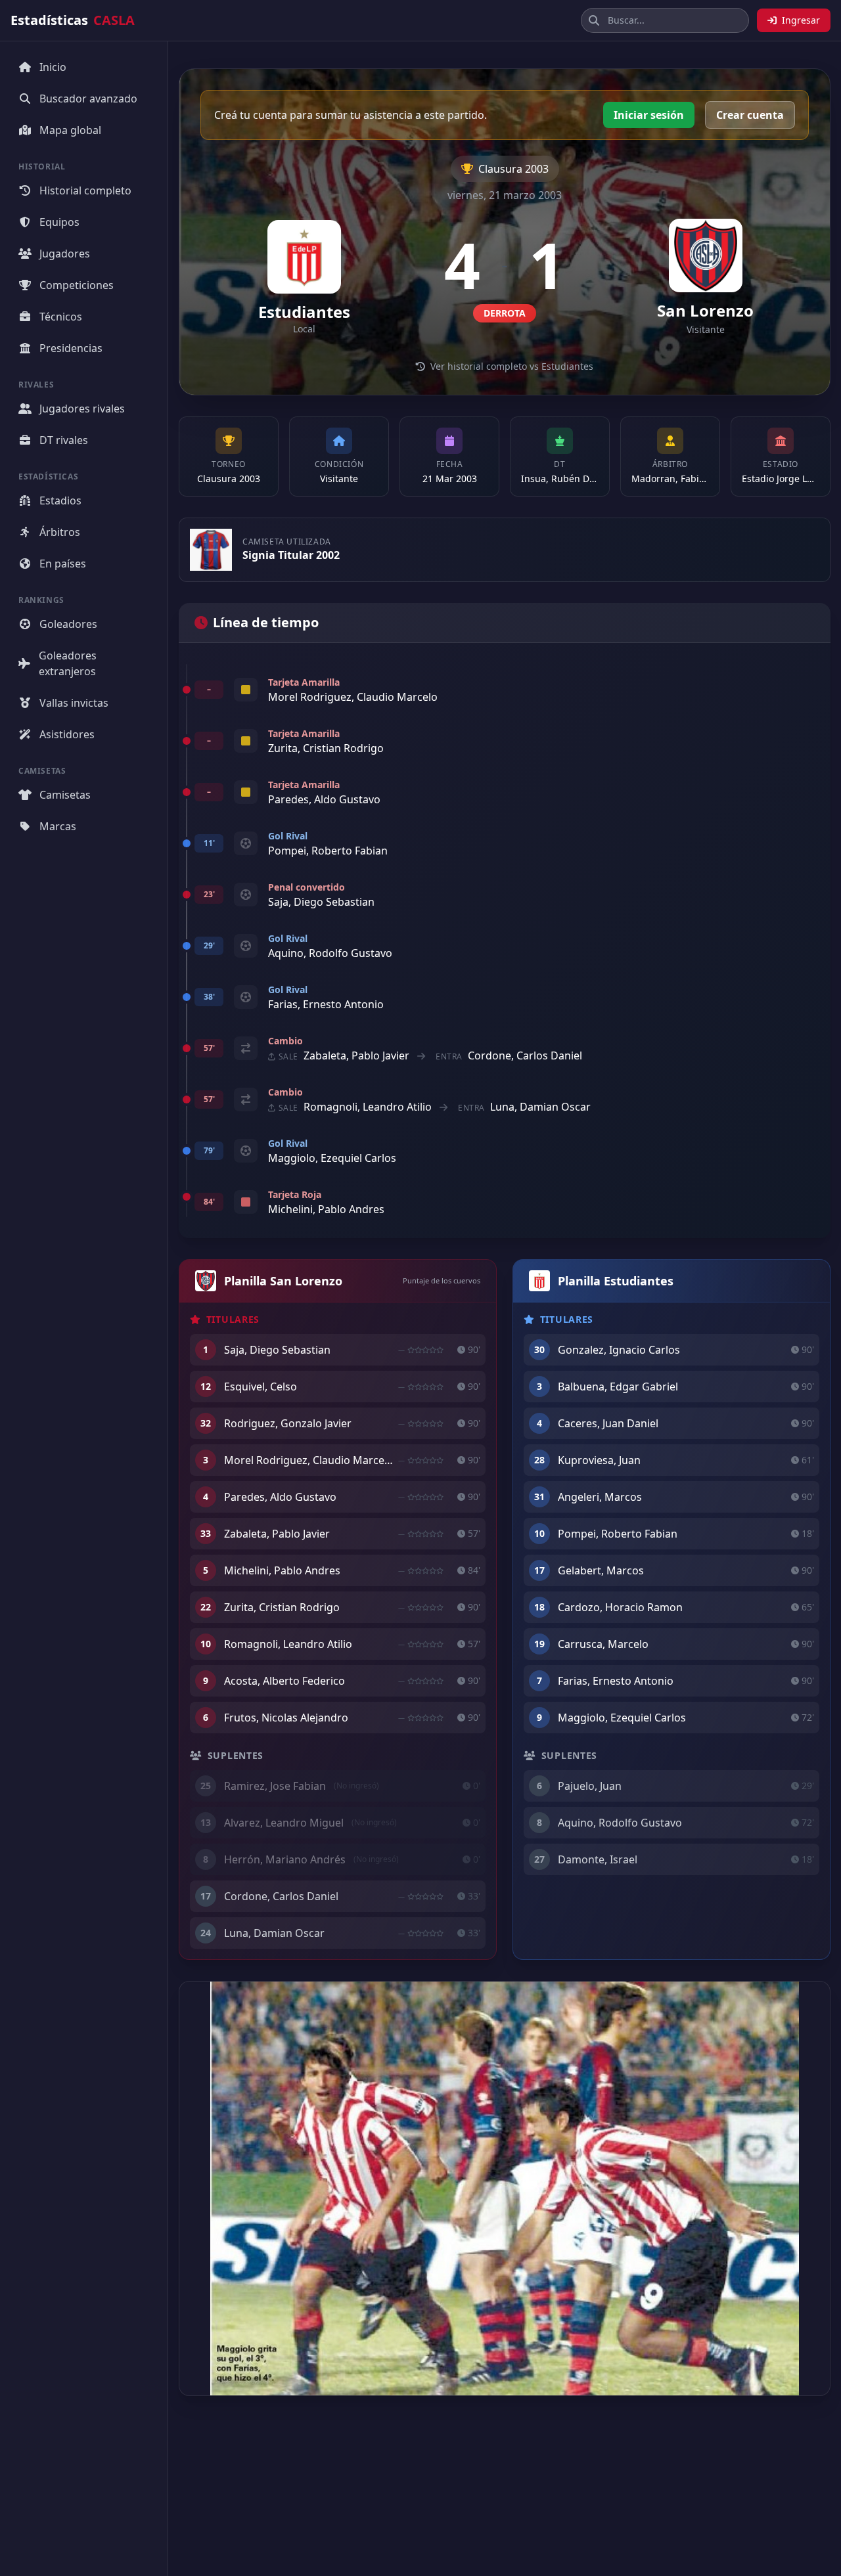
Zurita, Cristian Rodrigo (326, 748)
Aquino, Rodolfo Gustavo (330, 953)
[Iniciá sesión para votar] (425, 1350)
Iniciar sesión (649, 115)
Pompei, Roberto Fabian (328, 851)
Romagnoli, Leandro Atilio (368, 1107)
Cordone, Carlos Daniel (525, 1055)
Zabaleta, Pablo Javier (356, 1055)
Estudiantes (304, 312)
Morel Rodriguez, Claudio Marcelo (353, 697)
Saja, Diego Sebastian (321, 902)
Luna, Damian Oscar (540, 1107)
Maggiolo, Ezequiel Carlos (332, 1158)
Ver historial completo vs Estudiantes (512, 366)
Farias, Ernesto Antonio (326, 1004)
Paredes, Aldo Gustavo (324, 799)
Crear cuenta (750, 115)
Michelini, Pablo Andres (326, 1209)
